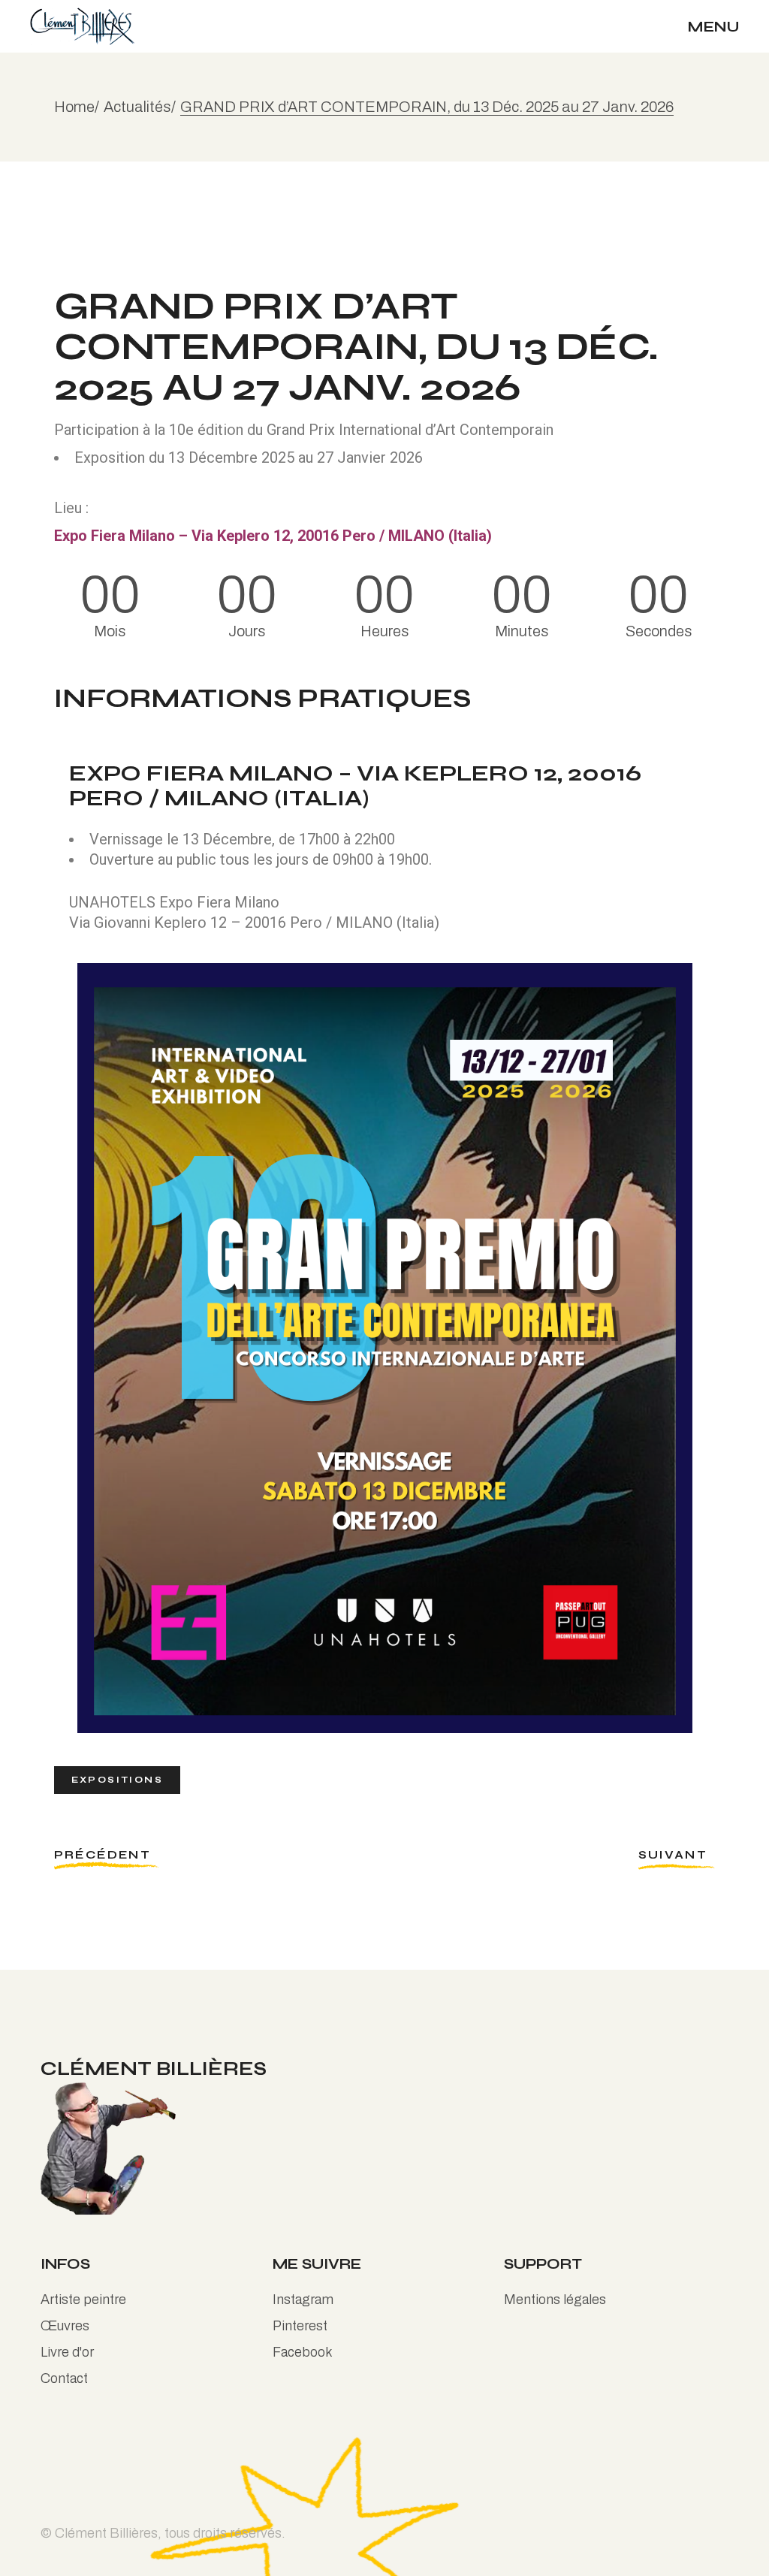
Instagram (303, 2300)
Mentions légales (555, 2300)
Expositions (117, 1780)
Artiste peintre (83, 2300)
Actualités (137, 107)
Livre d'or (67, 2352)
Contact (64, 2378)
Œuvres (65, 2326)
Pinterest (300, 2326)
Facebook (303, 2352)
